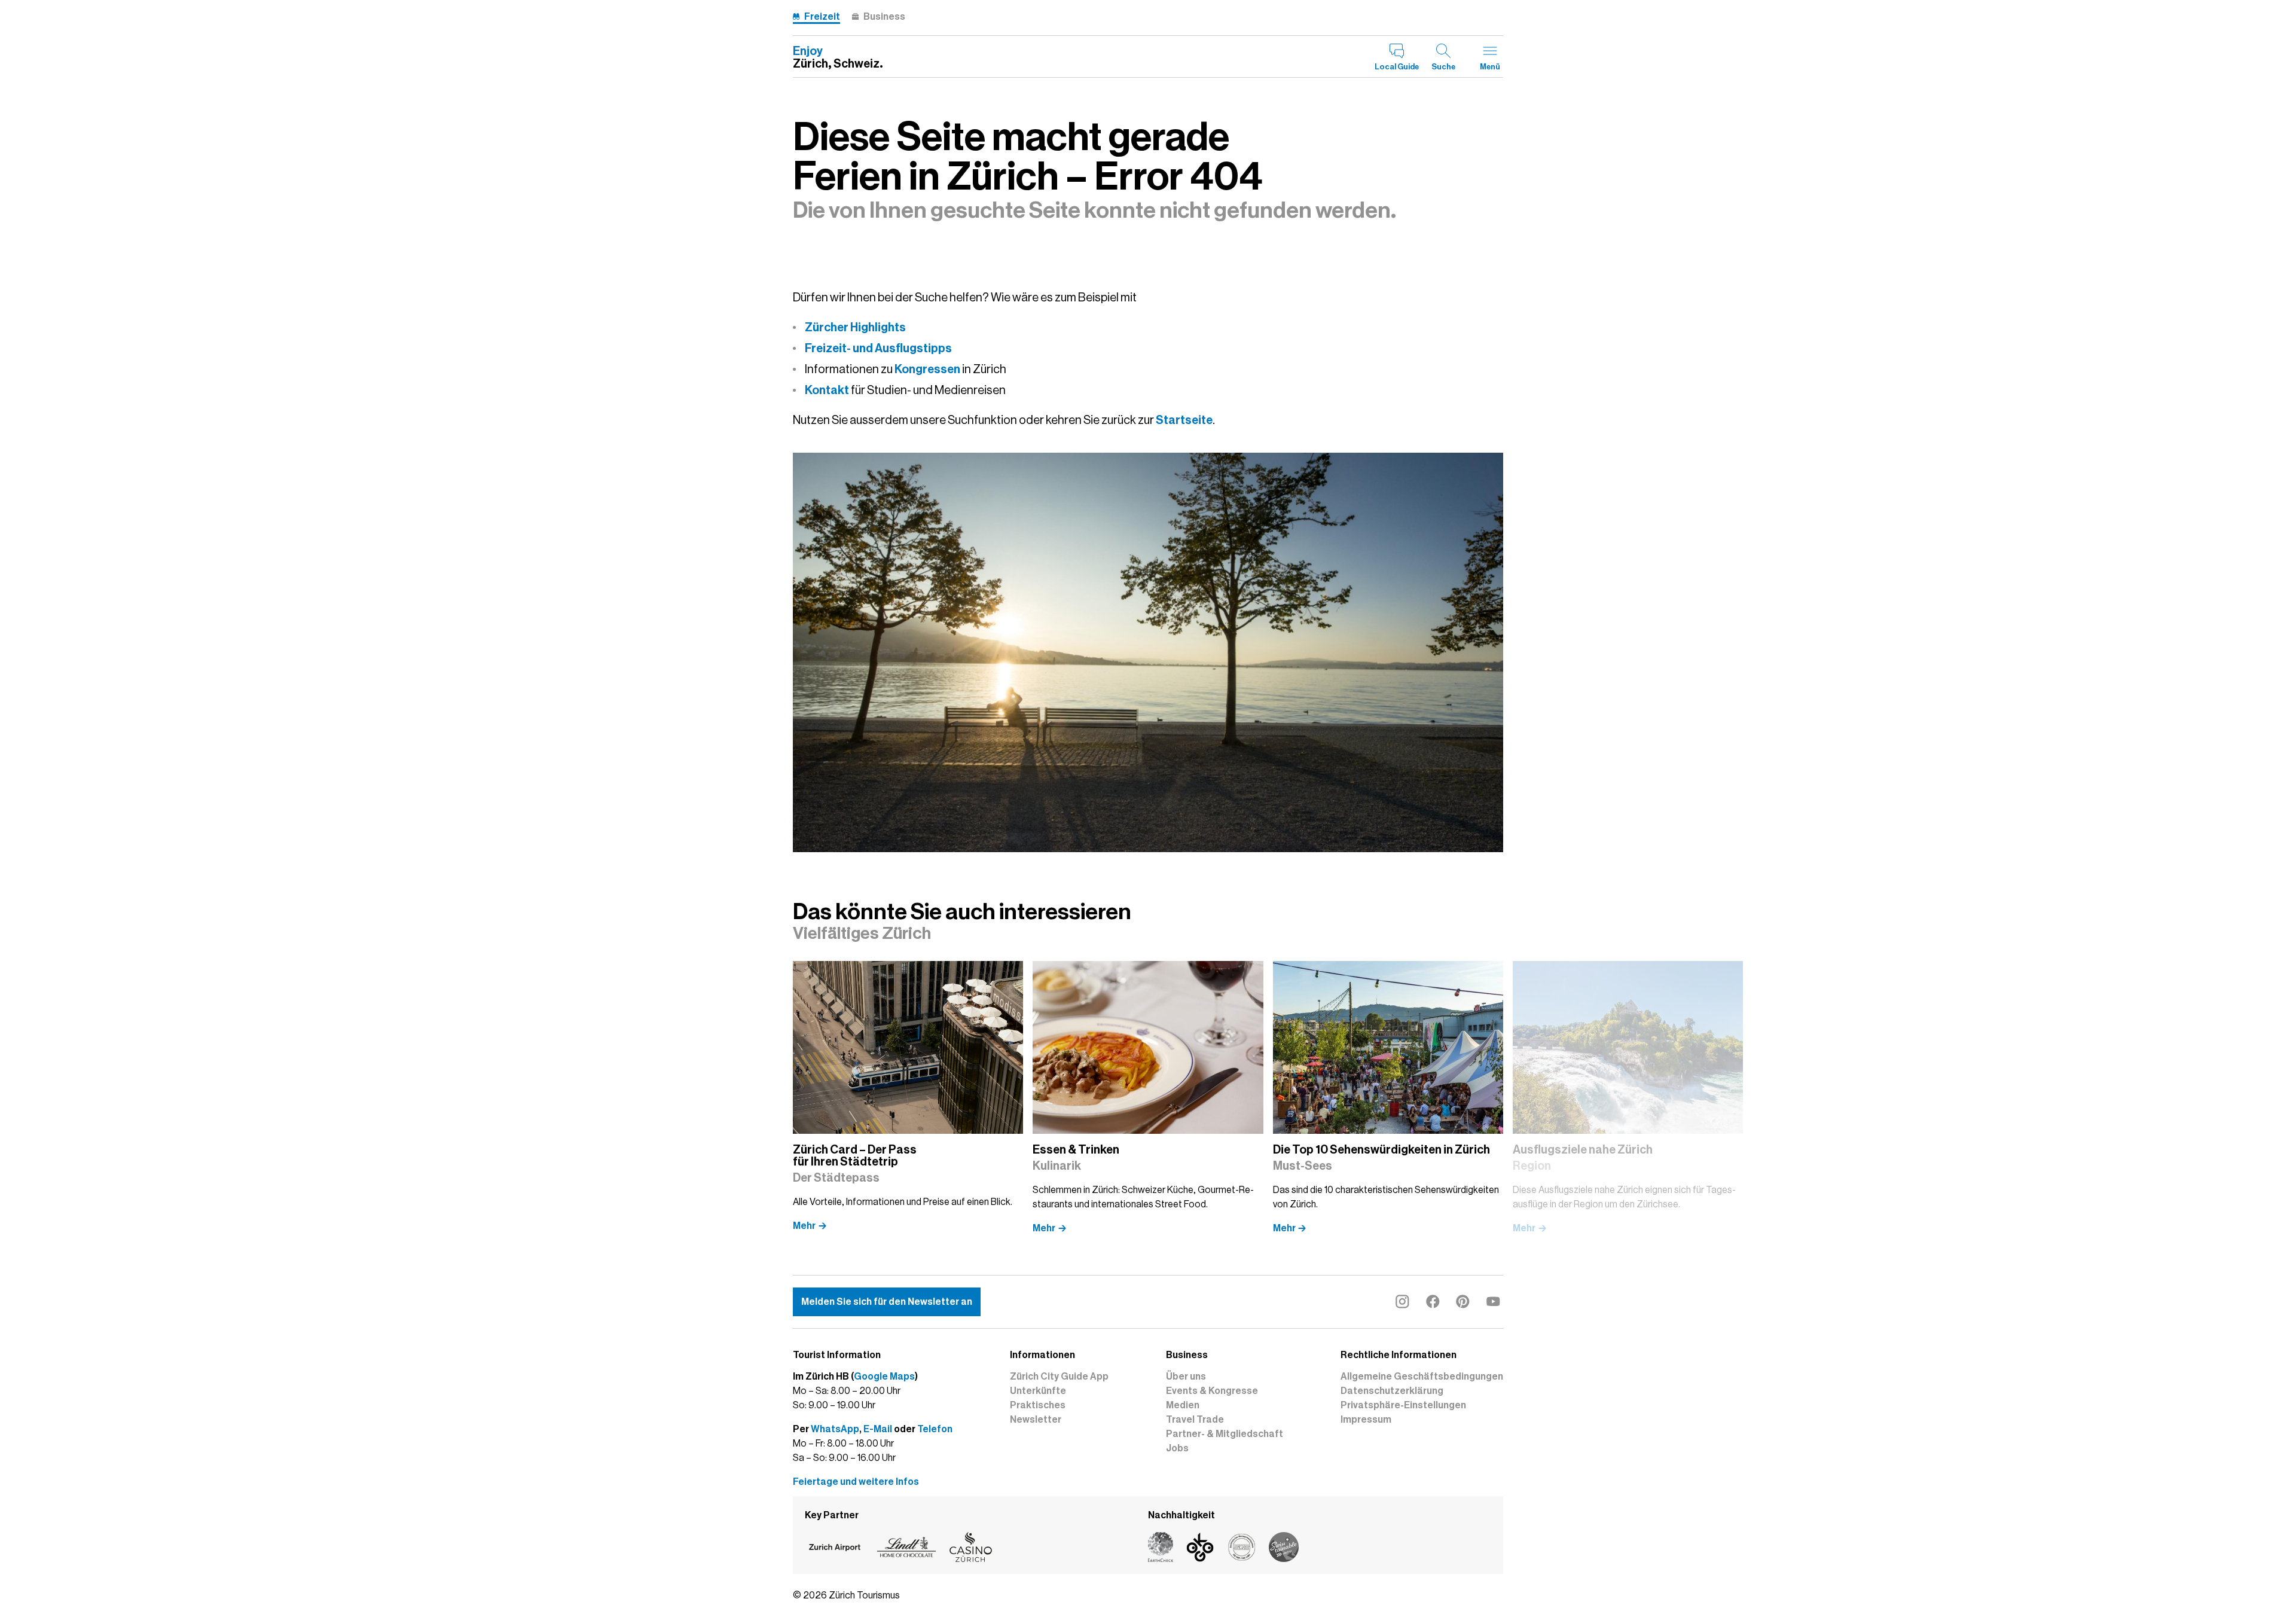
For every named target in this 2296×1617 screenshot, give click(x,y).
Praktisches (1038, 1405)
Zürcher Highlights (855, 327)
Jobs (1177, 1448)
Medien (1183, 1405)
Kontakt (827, 390)
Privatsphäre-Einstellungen (1403, 1405)
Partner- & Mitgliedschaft (1225, 1434)
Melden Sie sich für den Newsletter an (887, 1302)
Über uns (1186, 1377)
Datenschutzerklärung (1392, 1391)
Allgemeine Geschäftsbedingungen (1422, 1377)
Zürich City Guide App (1059, 1377)
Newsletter (1036, 1420)
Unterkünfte (1038, 1391)
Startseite (1184, 420)
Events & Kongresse (1212, 1391)
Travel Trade (1195, 1420)
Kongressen (927, 369)
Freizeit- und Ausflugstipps (878, 348)
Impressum (1366, 1420)
